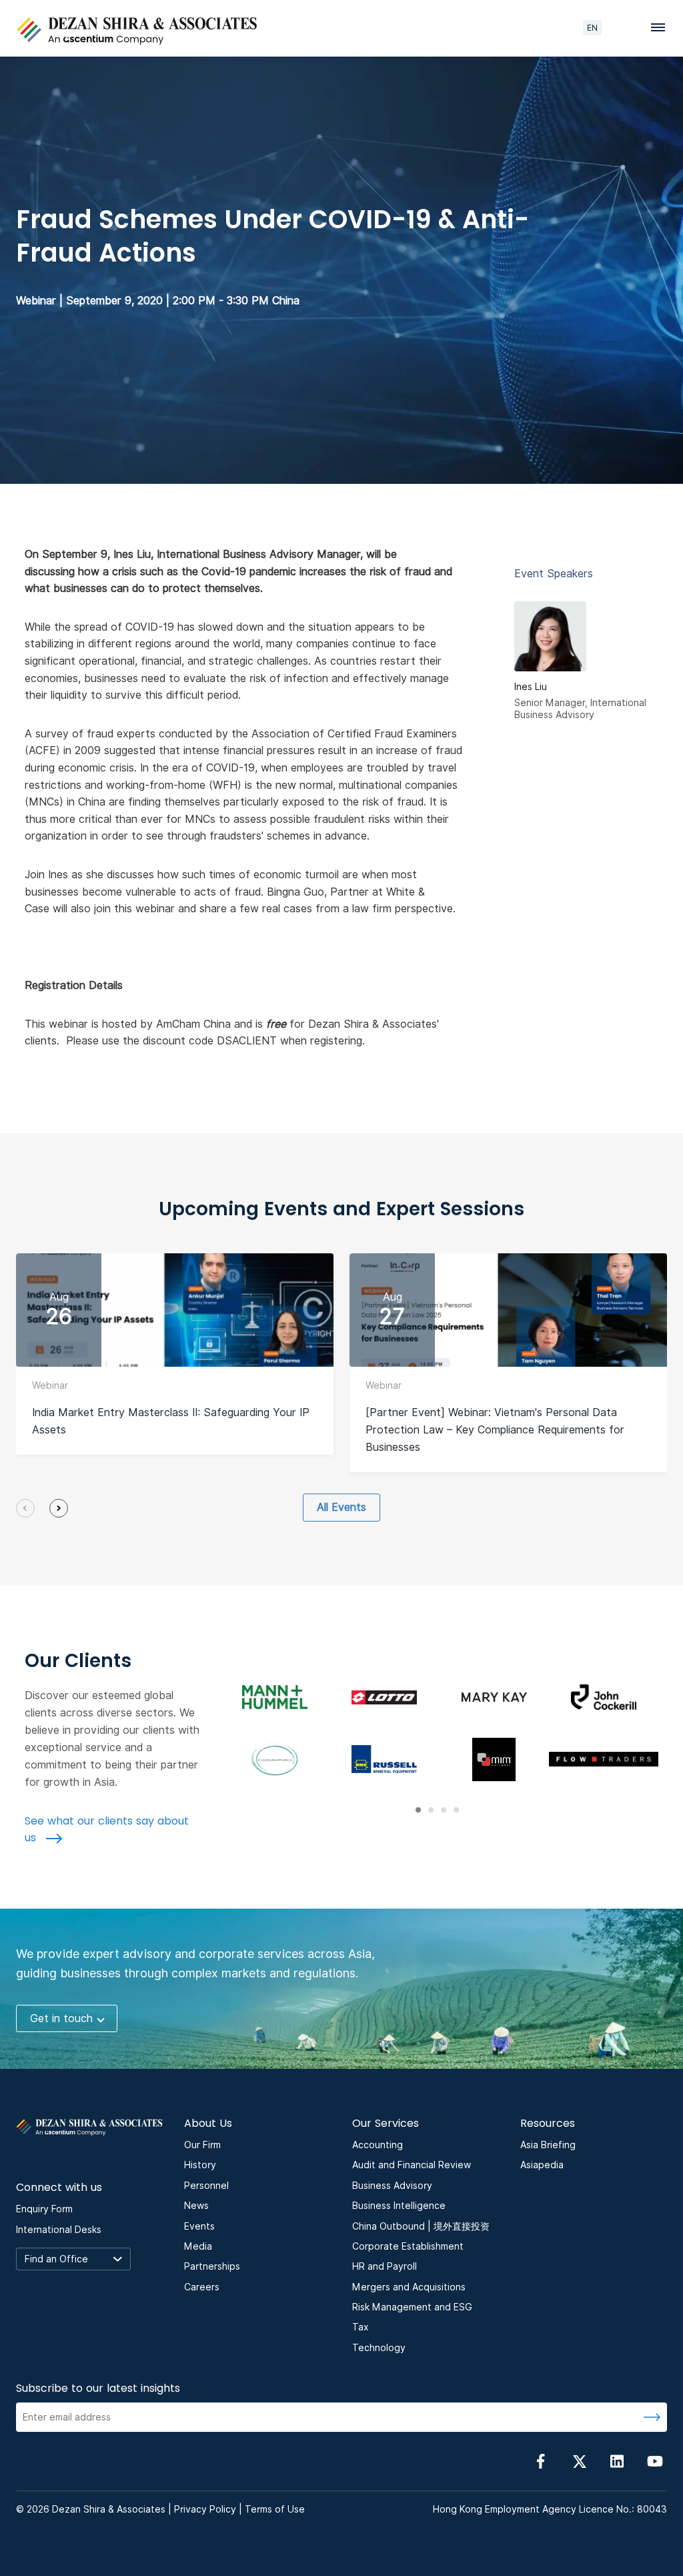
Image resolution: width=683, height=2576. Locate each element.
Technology (379, 2348)
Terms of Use (275, 2509)
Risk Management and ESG (412, 2307)
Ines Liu (531, 687)
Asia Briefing (548, 2145)
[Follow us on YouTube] (655, 2461)
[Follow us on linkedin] (617, 2461)
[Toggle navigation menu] (662, 27)
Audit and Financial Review (412, 2165)
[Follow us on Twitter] (579, 2461)
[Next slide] (59, 1508)
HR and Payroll (385, 2266)
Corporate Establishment (408, 2246)
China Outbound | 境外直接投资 (421, 2226)
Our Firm (202, 2145)
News (196, 2206)
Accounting (378, 2145)
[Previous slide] (25, 1508)
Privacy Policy (205, 2509)
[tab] (418, 1810)
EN (592, 28)
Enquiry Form (44, 2209)
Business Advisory (392, 2186)
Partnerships (212, 2266)
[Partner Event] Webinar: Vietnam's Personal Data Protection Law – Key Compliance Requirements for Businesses (495, 1430)
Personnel (206, 2186)
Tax (361, 2327)
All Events (341, 1507)
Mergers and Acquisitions (409, 2287)
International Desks (59, 2230)
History (200, 2165)
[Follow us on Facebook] (541, 2461)
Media (198, 2246)
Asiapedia (542, 2165)
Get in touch (61, 2018)
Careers (202, 2287)
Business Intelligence (399, 2206)
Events (199, 2226)
